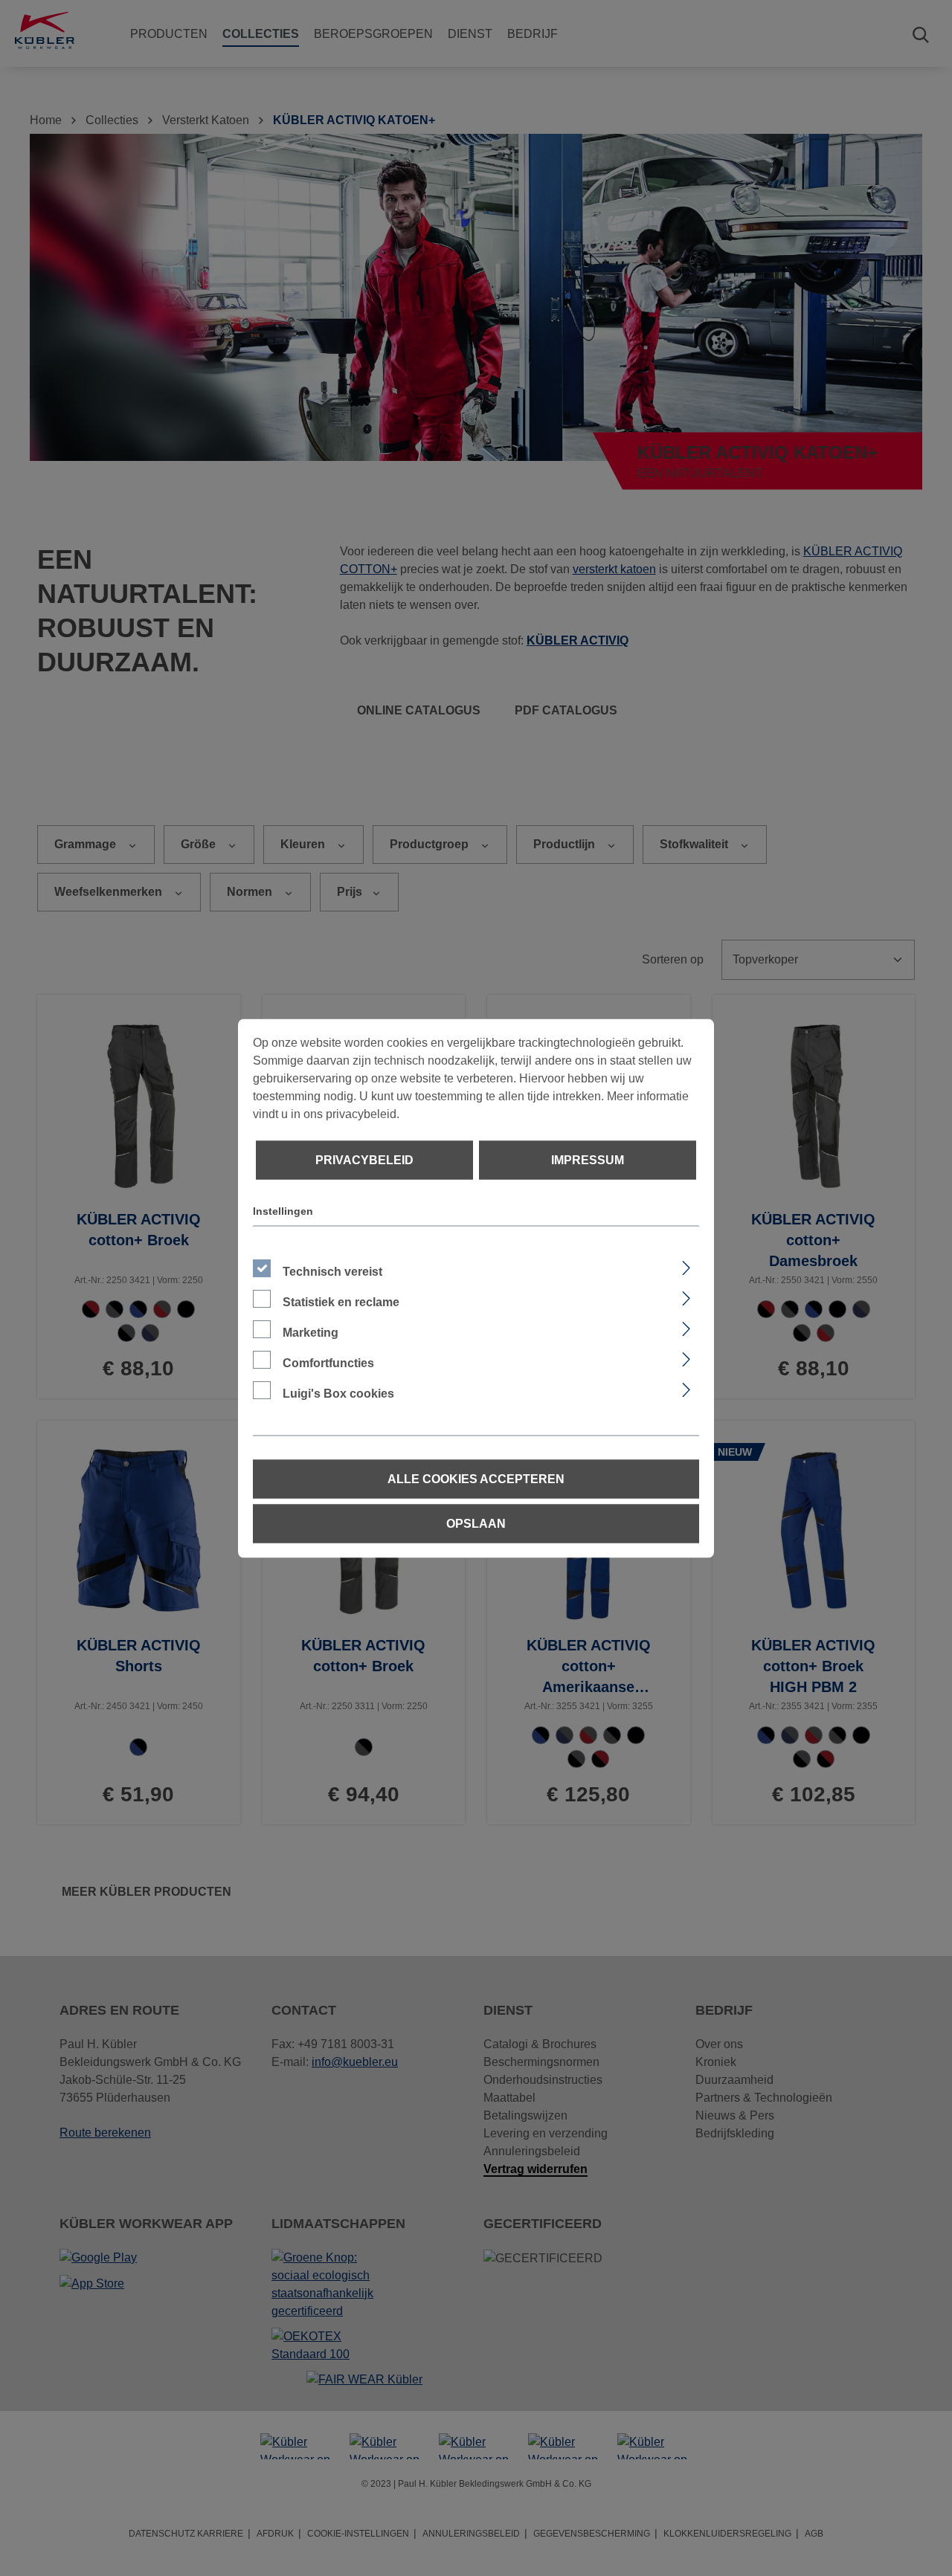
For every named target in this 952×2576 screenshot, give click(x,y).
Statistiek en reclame (341, 1301)
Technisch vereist (332, 1271)
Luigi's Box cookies (338, 1393)
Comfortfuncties (328, 1362)
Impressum (588, 1159)
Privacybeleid (364, 1159)
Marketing (311, 1332)
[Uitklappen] (686, 1265)
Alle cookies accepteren (476, 1478)
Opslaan (476, 1523)
